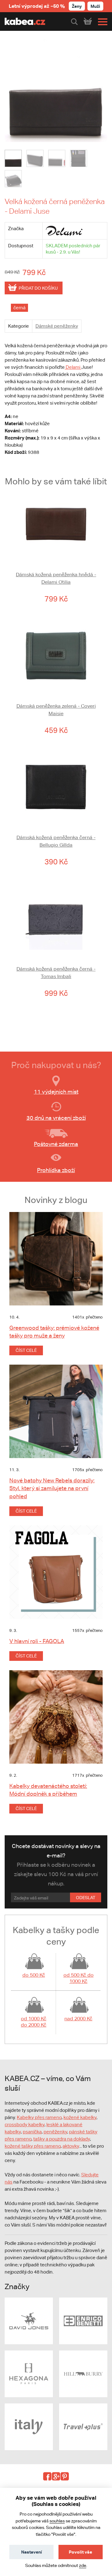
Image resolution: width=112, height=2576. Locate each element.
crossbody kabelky (25, 2124)
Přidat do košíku (38, 288)
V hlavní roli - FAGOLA (37, 1641)
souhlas (57, 2521)
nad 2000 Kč (78, 2019)
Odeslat (86, 1898)
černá (19, 308)
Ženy (77, 6)
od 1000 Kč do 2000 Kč (34, 2022)
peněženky (55, 2132)
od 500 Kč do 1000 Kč (79, 1978)
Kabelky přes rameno (39, 2117)
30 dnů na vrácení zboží (56, 1118)
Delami (73, 367)
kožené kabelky (80, 2117)
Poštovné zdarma (56, 1144)
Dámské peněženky (57, 326)
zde (83, 2565)
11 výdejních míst (56, 1092)
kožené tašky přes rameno (33, 2146)
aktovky (71, 2146)
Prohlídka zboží (56, 1170)
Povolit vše (80, 2552)
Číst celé (26, 1350)
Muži (95, 6)
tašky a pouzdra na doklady (62, 2139)
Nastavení (32, 2552)
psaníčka (32, 2132)
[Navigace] (101, 22)
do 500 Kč (34, 1975)
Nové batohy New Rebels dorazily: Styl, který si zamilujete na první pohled (52, 1488)
